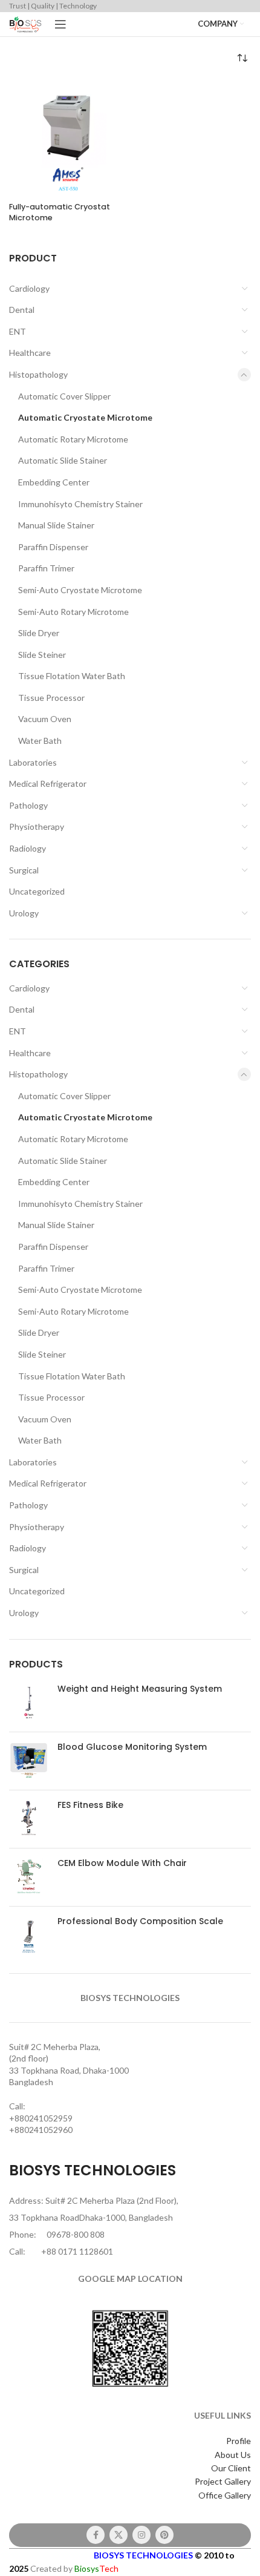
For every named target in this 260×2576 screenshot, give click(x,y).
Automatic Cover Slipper (64, 396)
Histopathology (38, 374)
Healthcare (30, 353)
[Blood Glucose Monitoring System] (29, 1761)
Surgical (24, 870)
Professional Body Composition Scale (140, 1921)
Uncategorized (37, 891)
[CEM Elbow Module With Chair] (29, 1877)
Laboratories (33, 762)
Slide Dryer (39, 633)
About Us (233, 2455)
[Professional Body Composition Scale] (29, 1935)
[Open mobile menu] (60, 24)
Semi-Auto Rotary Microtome (73, 612)
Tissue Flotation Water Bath (72, 676)
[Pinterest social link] (164, 2535)
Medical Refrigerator (48, 784)
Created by (74, 2568)
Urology (24, 913)
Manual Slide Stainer (56, 525)
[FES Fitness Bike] (29, 1819)
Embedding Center (54, 482)
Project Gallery (223, 2481)
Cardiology (29, 288)
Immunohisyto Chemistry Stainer (80, 504)
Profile (239, 2441)
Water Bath (40, 741)
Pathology (28, 805)
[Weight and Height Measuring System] (29, 1703)
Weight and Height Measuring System (140, 1689)
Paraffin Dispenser (53, 547)
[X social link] (119, 2535)
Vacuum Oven (45, 719)
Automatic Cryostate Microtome (85, 417)
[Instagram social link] (141, 2535)
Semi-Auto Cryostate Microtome (80, 590)
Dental (22, 310)
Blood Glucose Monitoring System (132, 1747)
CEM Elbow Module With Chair (122, 1863)
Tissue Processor (51, 698)
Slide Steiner (42, 655)
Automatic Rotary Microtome (73, 439)
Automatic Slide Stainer (63, 460)
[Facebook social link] (96, 2535)
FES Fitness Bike (90, 1805)
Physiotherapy (37, 826)
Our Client (231, 2468)
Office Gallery (225, 2495)
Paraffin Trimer (46, 568)
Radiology (28, 848)
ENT (18, 331)
